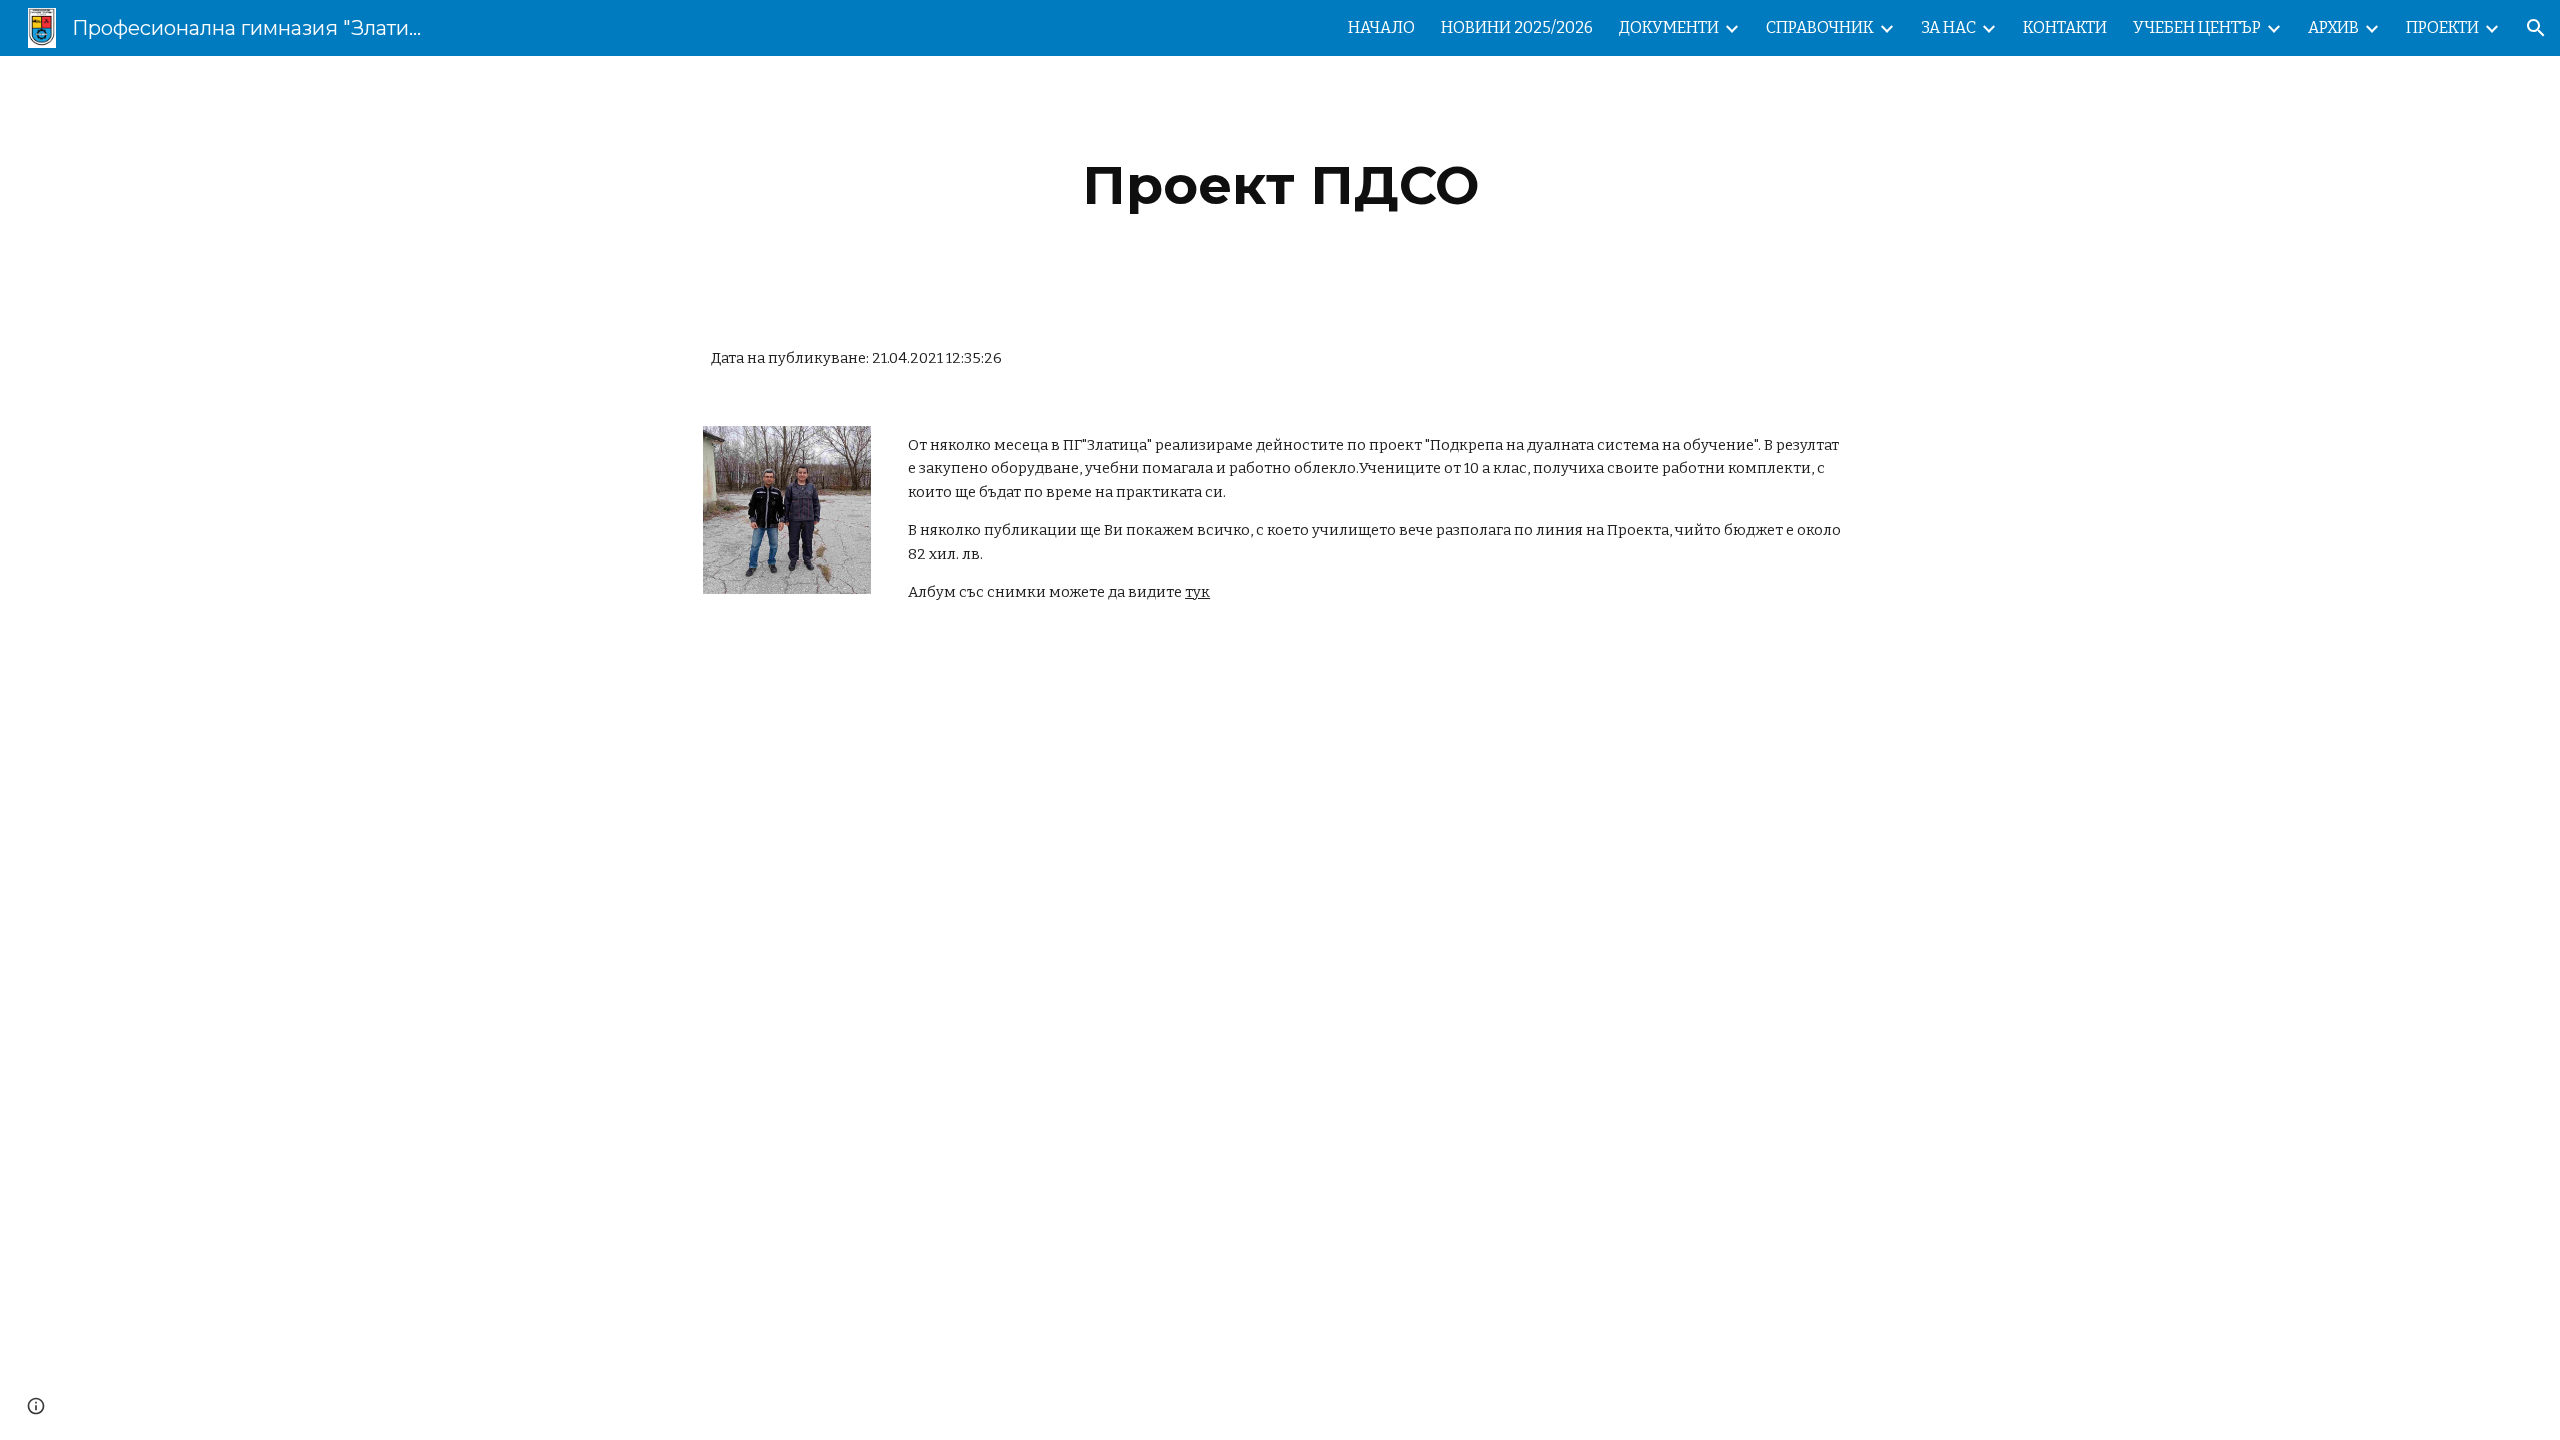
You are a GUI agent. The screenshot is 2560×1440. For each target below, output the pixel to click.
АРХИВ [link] (2333, 27)
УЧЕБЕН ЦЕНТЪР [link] (2197, 27)
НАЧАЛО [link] (1381, 27)
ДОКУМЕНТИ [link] (1669, 27)
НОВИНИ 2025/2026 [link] (1517, 27)
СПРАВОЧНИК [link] (1820, 27)
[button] (2536, 28)
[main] (1280, 185)
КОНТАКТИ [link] (2065, 27)
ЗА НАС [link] (1948, 27)
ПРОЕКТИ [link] (2442, 27)
